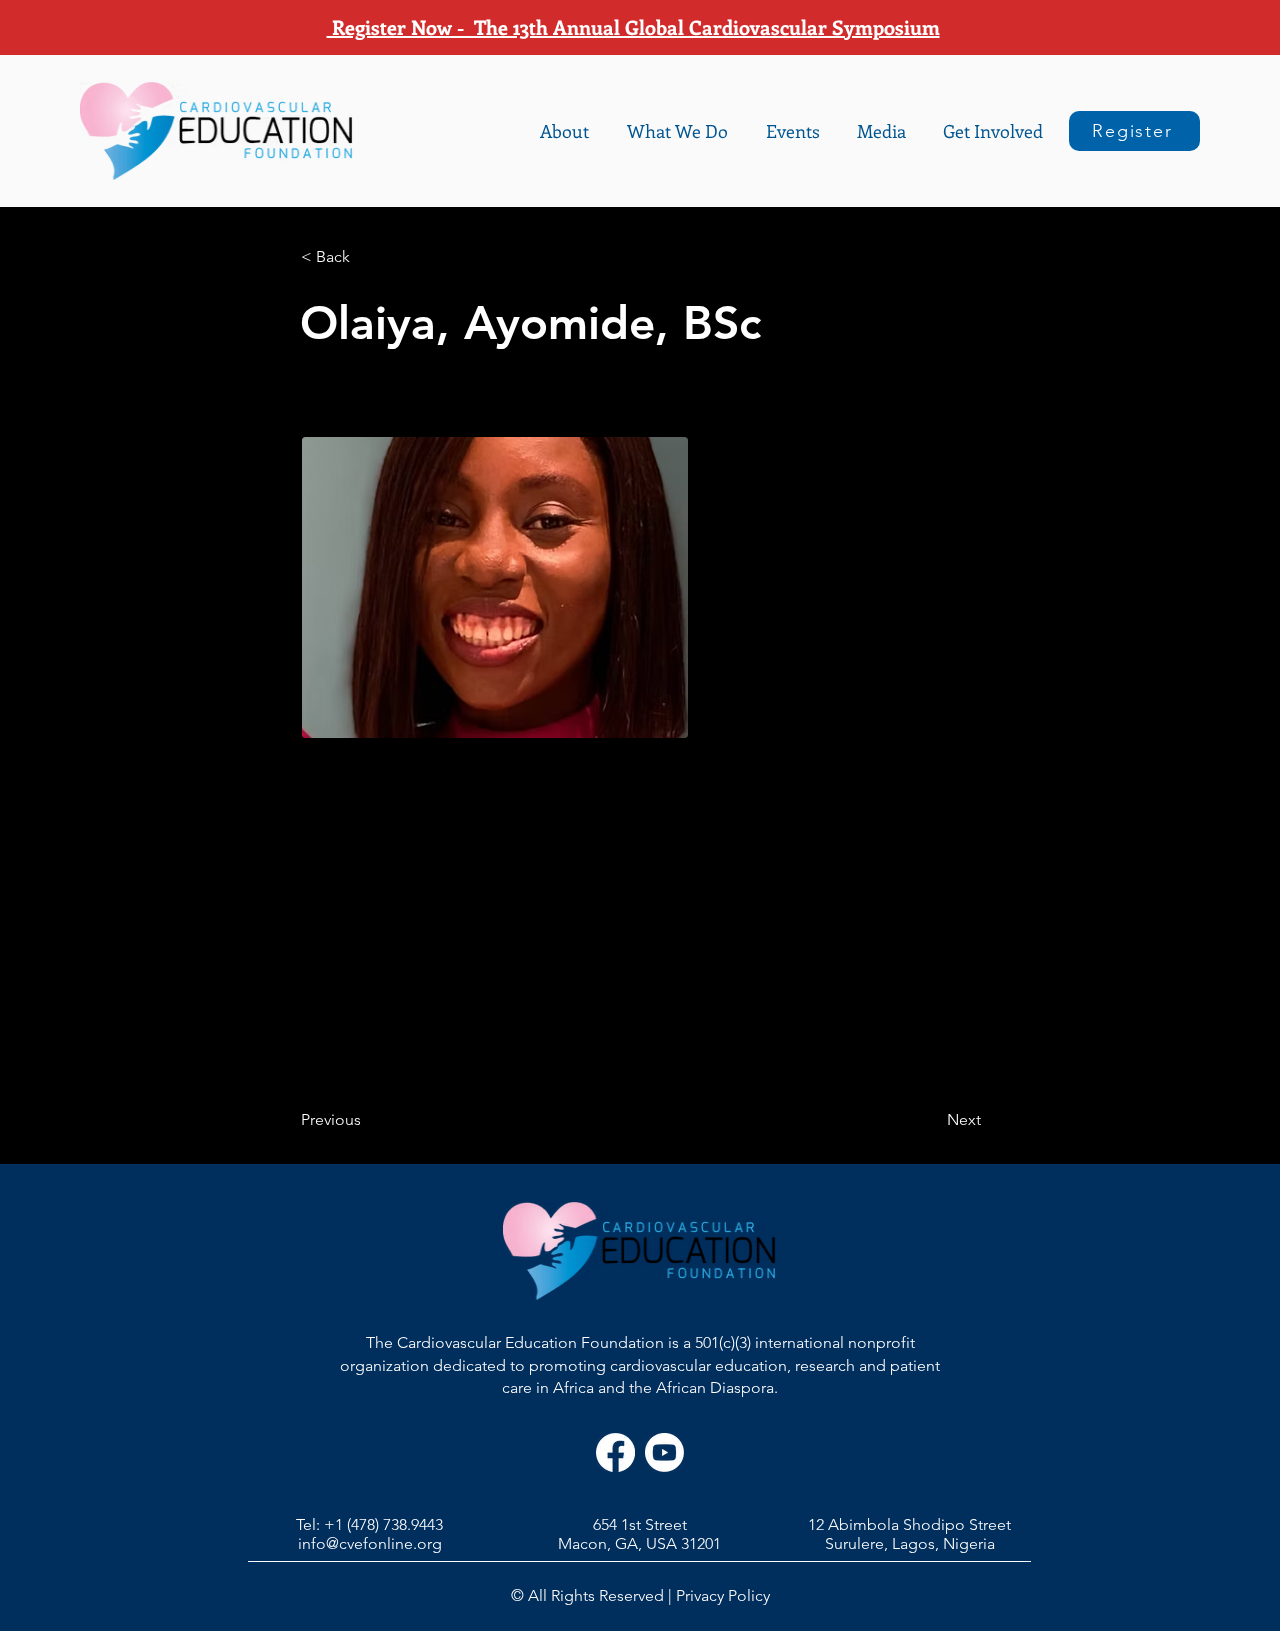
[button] (564, 131)
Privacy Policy (723, 1595)
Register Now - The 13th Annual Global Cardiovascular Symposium (633, 26)
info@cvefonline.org (370, 1543)
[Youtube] (664, 1452)
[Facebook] (615, 1452)
